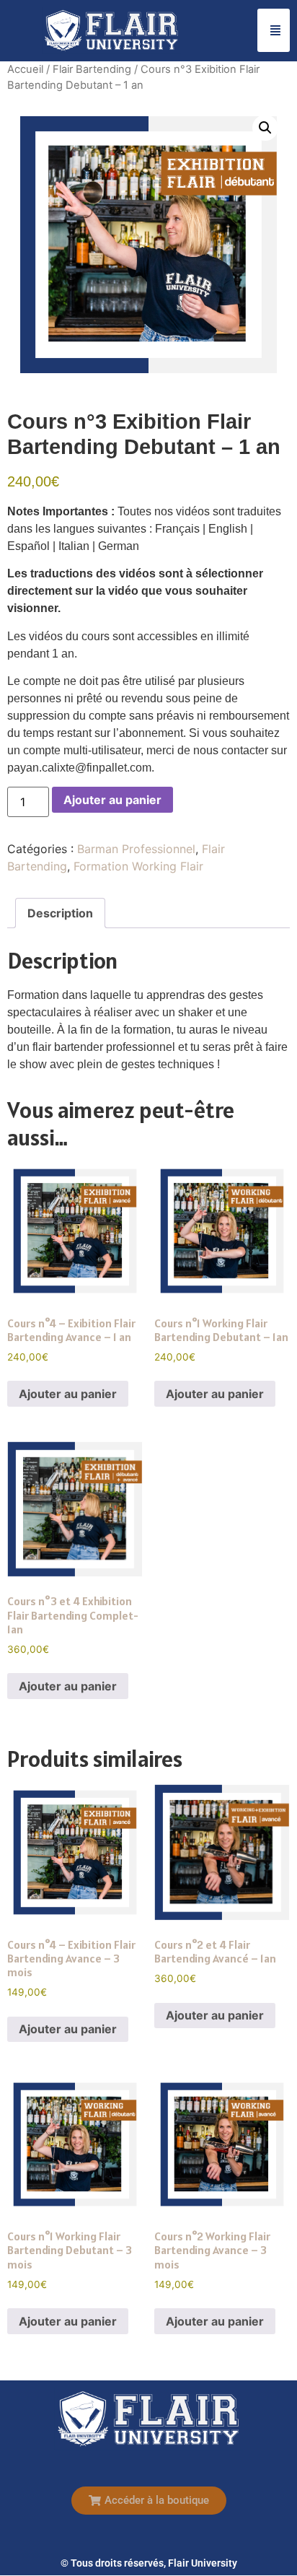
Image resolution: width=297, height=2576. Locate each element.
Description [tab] (60, 913)
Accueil (25, 69)
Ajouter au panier (112, 800)
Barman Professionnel (136, 849)
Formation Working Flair (138, 866)
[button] (265, 128)
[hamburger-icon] (274, 30)
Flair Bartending (92, 69)
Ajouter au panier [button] (68, 1394)
